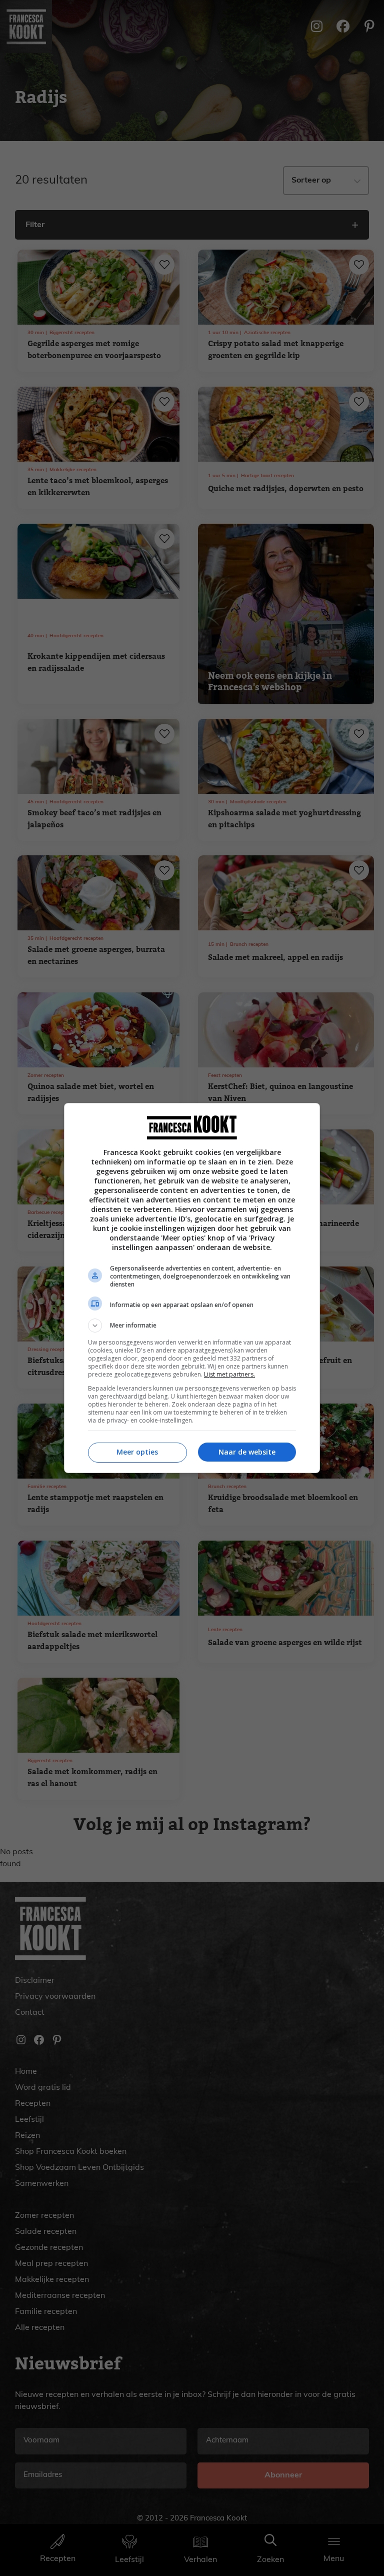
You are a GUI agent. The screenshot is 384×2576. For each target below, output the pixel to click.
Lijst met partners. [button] (229, 1374)
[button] (192, 1326)
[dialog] (192, 1288)
